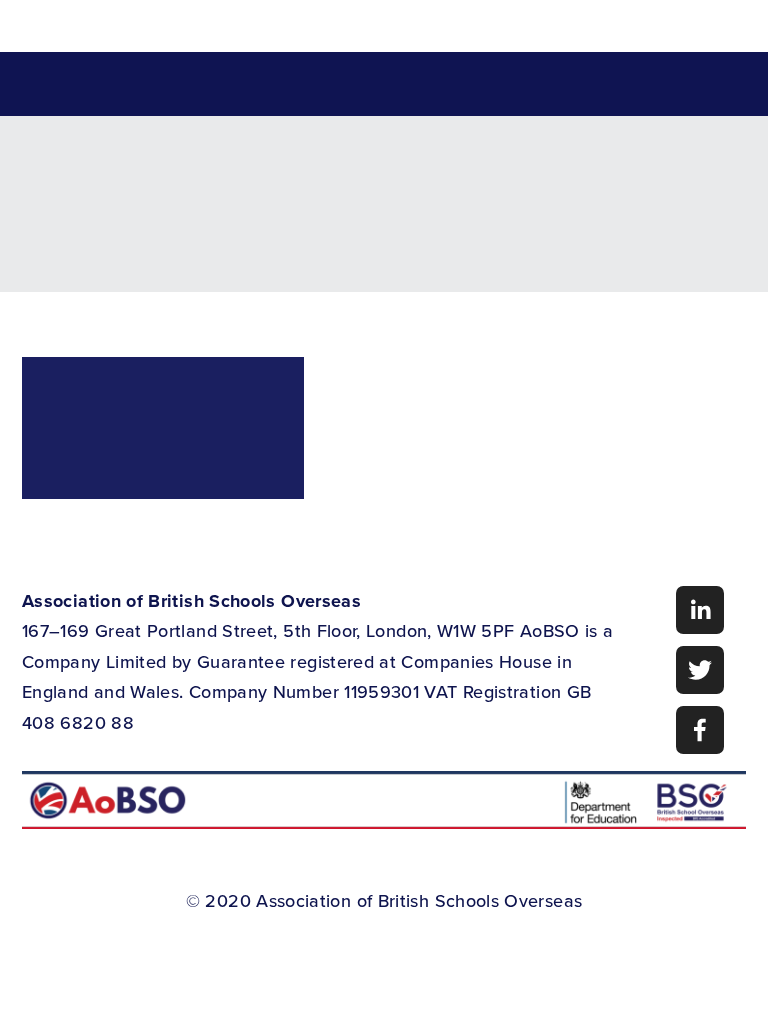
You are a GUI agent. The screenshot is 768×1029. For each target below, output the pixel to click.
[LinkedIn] (700, 610)
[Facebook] (700, 730)
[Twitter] (700, 670)
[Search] (182, 26)
